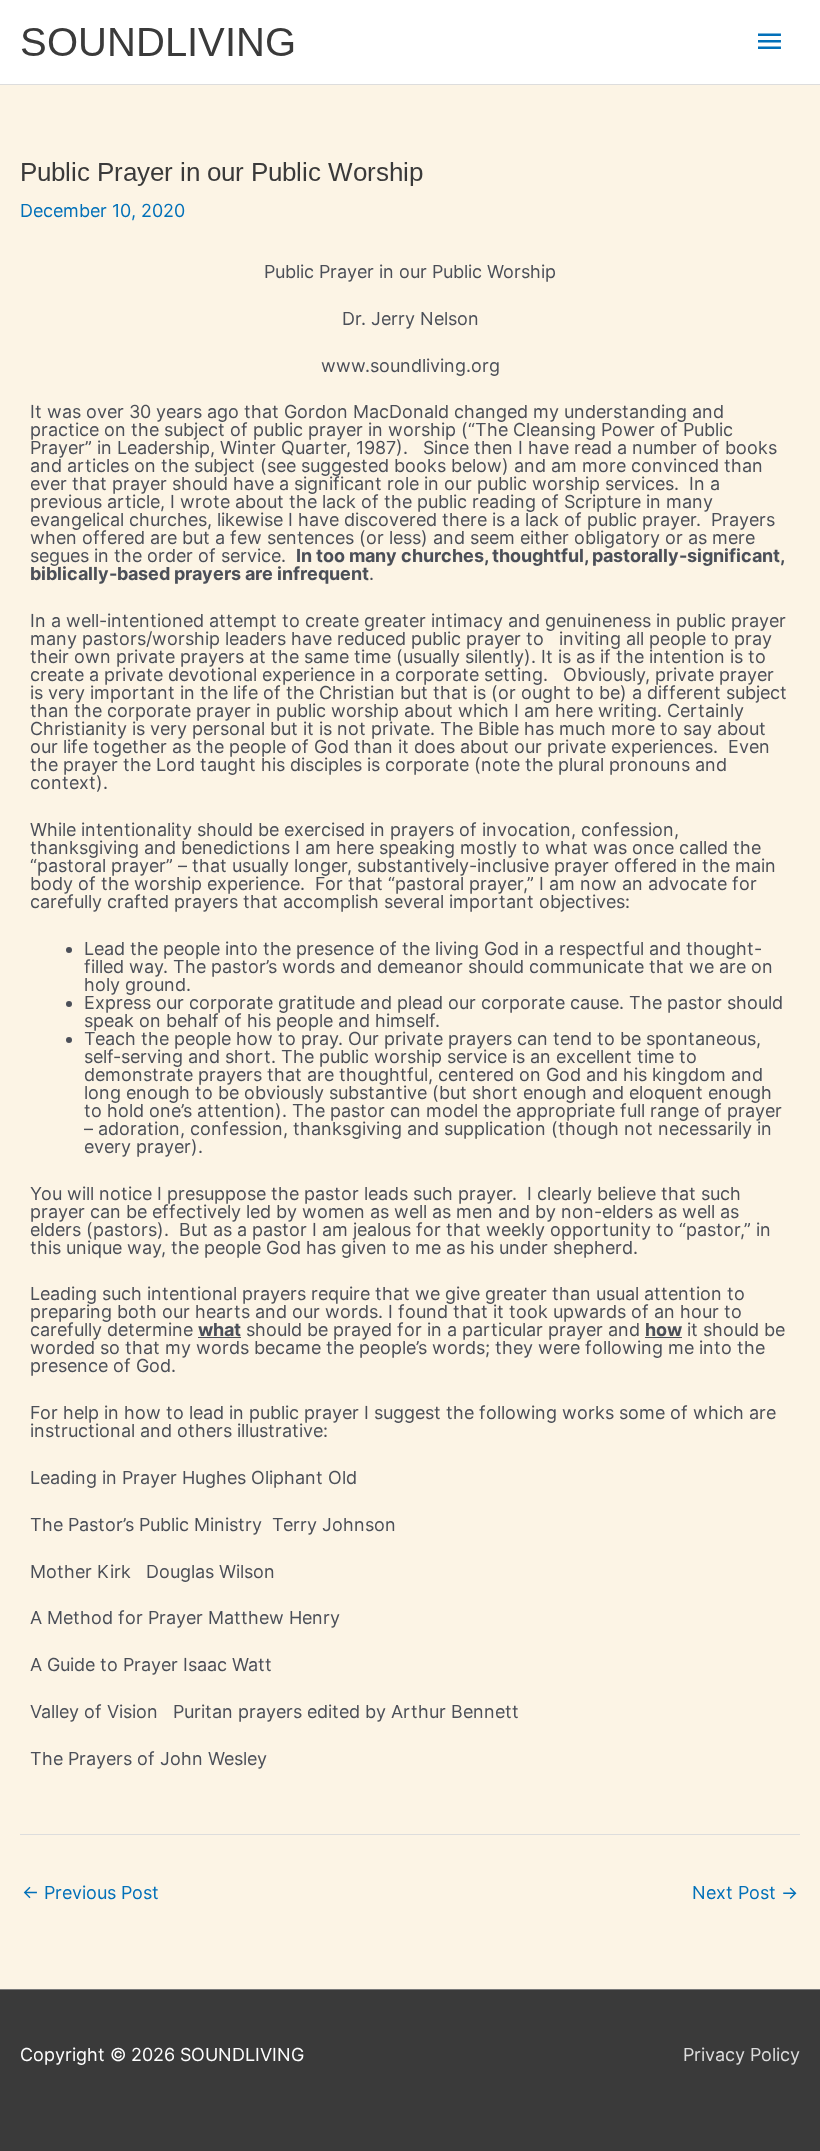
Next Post (745, 1892)
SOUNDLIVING (158, 42)
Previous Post (90, 1892)
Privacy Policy (741, 2054)
